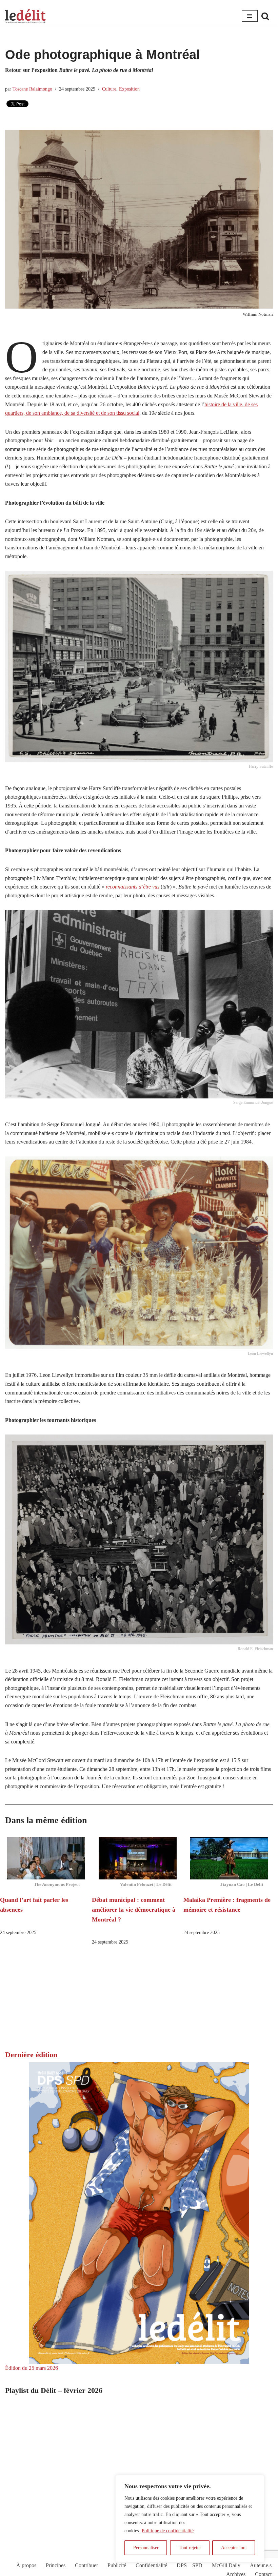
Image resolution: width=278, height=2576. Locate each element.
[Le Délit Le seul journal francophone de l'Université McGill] (25, 16)
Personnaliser (146, 2548)
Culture (109, 89)
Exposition (129, 89)
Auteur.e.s (261, 2565)
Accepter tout (234, 2548)
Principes (56, 2565)
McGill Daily (226, 2565)
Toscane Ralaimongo (32, 89)
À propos (26, 2565)
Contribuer (86, 2565)
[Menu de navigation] (250, 16)
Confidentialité (151, 2565)
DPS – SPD (190, 2565)
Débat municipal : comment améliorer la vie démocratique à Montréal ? (134, 1910)
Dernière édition (31, 2055)
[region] (190, 2519)
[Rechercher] (265, 16)
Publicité (117, 2565)
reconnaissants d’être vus (133, 887)
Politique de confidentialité (168, 2531)
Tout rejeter (190, 2548)
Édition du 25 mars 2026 (32, 2368)
